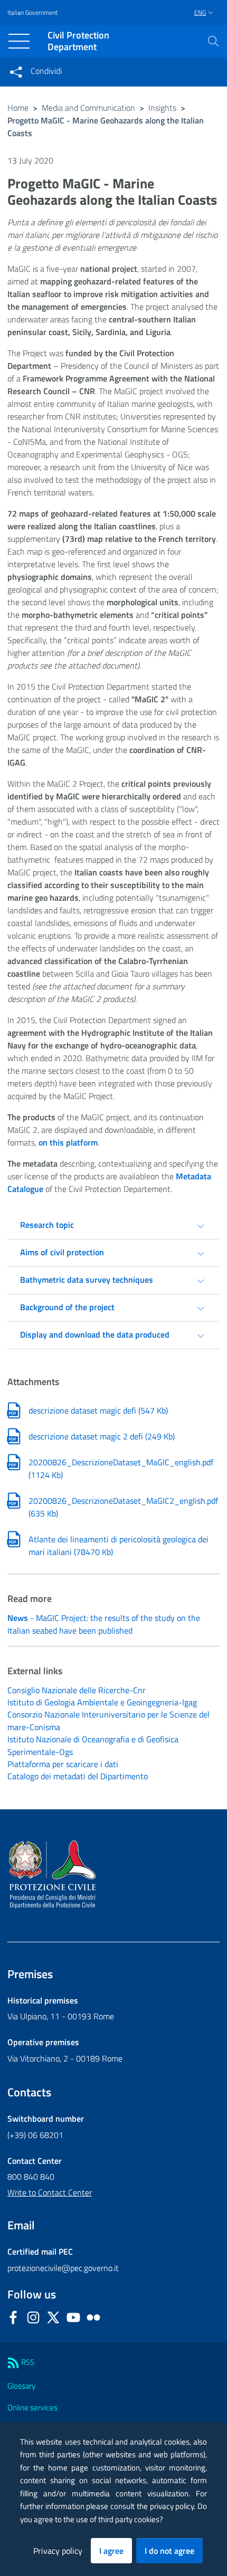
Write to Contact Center (50, 2192)
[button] (213, 41)
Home (18, 108)
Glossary (21, 2386)
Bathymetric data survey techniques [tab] (87, 1280)
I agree (111, 2551)
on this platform (68, 1142)
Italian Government (32, 13)
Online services (32, 2407)
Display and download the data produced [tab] (95, 1334)
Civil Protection (78, 41)
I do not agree (169, 2551)
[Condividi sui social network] (16, 72)
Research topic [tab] (47, 1225)
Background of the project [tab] (67, 1307)
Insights (162, 108)
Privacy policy (58, 2551)
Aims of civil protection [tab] (62, 1252)
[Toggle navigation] (19, 41)
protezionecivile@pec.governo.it (63, 2268)
